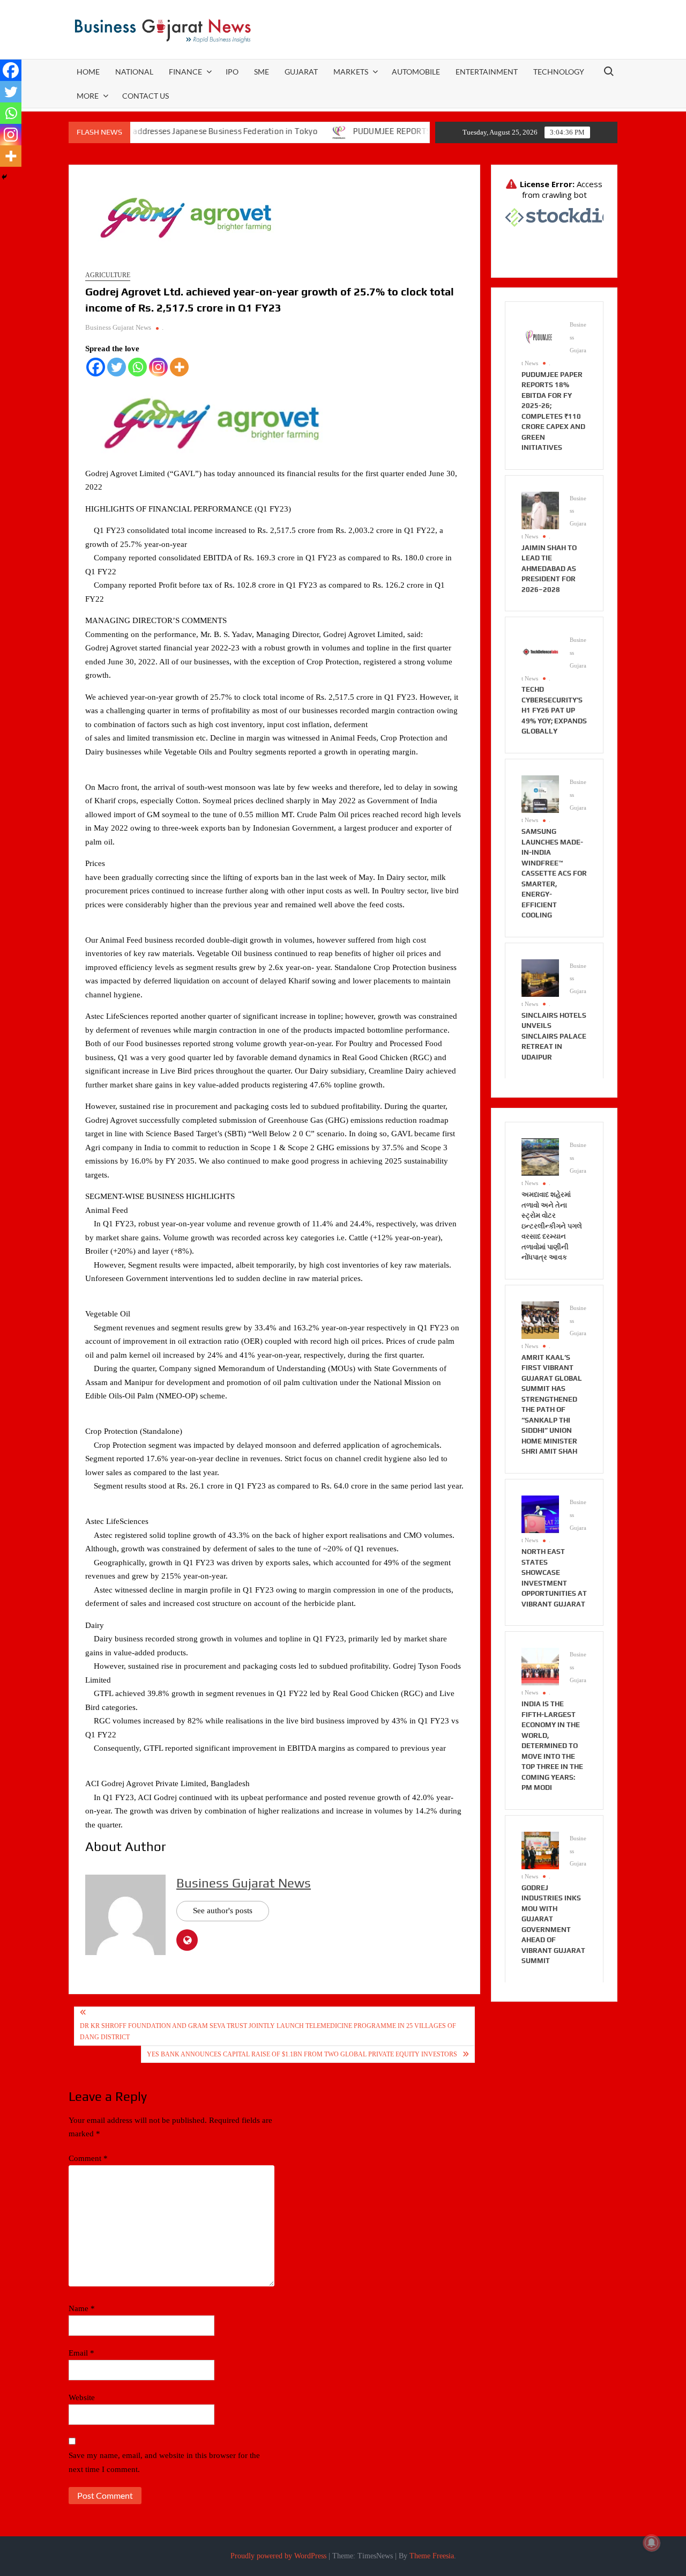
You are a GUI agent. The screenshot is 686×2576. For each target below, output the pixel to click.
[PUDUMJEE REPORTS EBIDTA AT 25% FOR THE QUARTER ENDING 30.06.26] (286, 131)
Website (82, 2397)
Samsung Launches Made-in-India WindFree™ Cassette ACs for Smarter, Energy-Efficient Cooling (554, 873)
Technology (559, 72)
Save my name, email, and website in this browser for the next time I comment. (164, 2462)
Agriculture (108, 275)
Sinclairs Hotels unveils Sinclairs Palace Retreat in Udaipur (554, 1036)
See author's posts (223, 1911)
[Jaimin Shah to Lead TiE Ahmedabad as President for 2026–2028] (540, 509)
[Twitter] (117, 367)
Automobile (416, 72)
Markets (351, 72)
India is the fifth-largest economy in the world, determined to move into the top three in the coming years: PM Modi (552, 1746)
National (134, 72)
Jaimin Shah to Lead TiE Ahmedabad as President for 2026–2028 (549, 569)
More (88, 96)
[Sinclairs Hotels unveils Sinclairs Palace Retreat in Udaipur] (540, 977)
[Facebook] (96, 367)
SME (262, 72)
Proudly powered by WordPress (278, 2556)
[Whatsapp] (137, 367)
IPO (232, 72)
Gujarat (301, 72)
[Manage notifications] (652, 2543)
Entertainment (487, 72)
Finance (185, 72)
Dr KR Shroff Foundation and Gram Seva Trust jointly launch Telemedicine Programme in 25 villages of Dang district (268, 2031)
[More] (179, 367)
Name (82, 2308)
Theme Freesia (432, 2556)
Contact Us (146, 96)
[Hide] (4, 177)
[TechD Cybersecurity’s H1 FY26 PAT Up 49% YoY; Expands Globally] (540, 652)
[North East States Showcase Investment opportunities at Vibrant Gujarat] (540, 1513)
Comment (88, 2158)
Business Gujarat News (118, 327)
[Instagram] (158, 367)
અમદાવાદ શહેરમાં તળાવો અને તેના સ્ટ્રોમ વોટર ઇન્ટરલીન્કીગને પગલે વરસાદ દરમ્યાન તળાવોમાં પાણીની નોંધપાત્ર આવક (552, 1226)
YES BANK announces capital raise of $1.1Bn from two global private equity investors (302, 2054)
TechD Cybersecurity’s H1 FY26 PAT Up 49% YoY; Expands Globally (554, 710)
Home (88, 72)
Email (81, 2353)
